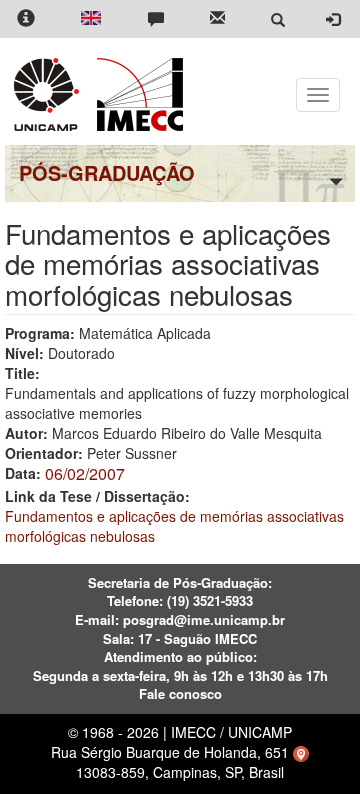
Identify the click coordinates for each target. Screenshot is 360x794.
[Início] (136, 94)
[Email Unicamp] (217, 19)
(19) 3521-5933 (210, 600)
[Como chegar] (301, 752)
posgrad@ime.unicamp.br (204, 619)
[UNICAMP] (50, 94)
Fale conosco (180, 693)
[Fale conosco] (156, 19)
